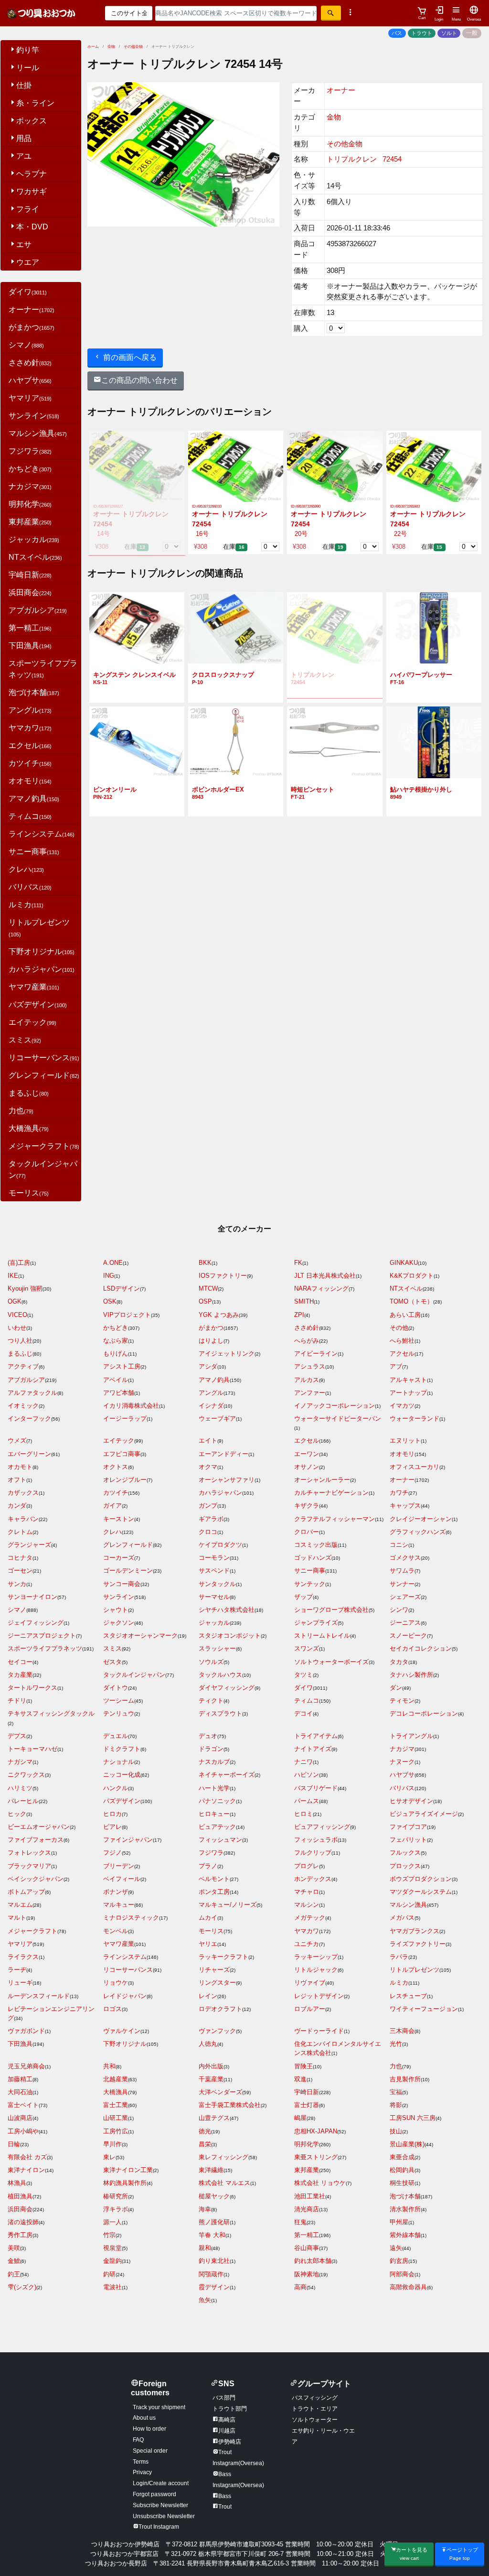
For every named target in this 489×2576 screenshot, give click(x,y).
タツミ (303, 1675)
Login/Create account (161, 2483)
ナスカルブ (214, 1762)
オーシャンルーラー (322, 1480)
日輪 (14, 2144)
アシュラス (310, 1366)
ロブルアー (310, 2009)
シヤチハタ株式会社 (227, 1610)
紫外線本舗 (405, 2235)
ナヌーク (402, 1762)
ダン (396, 1688)
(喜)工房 (19, 1263)
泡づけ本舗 (34, 692)
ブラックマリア (29, 1866)
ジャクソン (119, 1623)
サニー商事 (34, 852)
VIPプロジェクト (127, 1315)
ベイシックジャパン (36, 1879)
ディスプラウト (220, 1713)
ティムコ (30, 816)
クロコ (208, 1532)
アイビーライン (316, 1353)
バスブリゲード (316, 1788)
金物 (111, 47)
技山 (396, 2131)
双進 (300, 2079)
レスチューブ (408, 1996)
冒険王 (303, 2066)
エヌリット (405, 1440)
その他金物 (133, 47)
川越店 (227, 2431)
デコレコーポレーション (424, 1713)
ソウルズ (211, 1662)
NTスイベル (35, 557)
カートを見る (412, 2554)
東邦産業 (30, 522)
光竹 (396, 2044)
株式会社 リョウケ (320, 2183)
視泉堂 (112, 2248)
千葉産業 (211, 2079)
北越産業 (116, 2079)
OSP (205, 1301)
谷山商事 (307, 2248)
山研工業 (116, 2118)
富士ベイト (23, 2105)
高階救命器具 (408, 2287)
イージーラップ (125, 1418)
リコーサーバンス (44, 1058)
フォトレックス (29, 1853)
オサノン (307, 1467)
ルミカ (26, 905)
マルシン (307, 1905)
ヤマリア (30, 398)
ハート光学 (214, 1788)
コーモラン (214, 1558)
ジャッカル (34, 539)
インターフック (29, 1418)
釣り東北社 (214, 2261)
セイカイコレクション (421, 1648)
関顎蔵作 (211, 2274)
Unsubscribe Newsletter (164, 2516)
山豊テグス (214, 2118)
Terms (141, 2462)
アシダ (208, 1366)
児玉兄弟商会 (26, 2066)
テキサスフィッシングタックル (51, 1713)
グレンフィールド (44, 1075)
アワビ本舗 (119, 1393)
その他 (399, 1328)
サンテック (310, 1584)
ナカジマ (30, 486)
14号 (101, 534)
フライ (28, 209)
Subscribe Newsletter (160, 2505)
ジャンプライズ (316, 1623)
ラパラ (399, 1957)
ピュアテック (217, 1827)
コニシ (399, 1545)
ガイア (112, 1505)
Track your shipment (159, 2407)
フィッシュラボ (316, 1840)
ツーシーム (119, 1701)
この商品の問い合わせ (139, 380)
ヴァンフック (217, 2031)
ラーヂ (17, 1970)
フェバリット (408, 1840)
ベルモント (214, 1879)
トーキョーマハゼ (32, 1749)
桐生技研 (402, 2183)
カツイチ (30, 763)
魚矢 (205, 2300)
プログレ (307, 1866)
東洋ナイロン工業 (128, 2170)
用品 (24, 138)
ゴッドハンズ (313, 1558)
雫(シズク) (22, 2287)
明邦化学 (30, 504)
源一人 (112, 2222)
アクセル (402, 1353)
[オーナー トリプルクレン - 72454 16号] (236, 466)
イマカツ (402, 1406)
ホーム (93, 47)
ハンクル (116, 1788)
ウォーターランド (415, 1418)
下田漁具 (30, 646)
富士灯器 (307, 2105)
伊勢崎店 (230, 2442)
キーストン (119, 1519)
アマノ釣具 (34, 799)
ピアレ (112, 1827)
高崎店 (227, 2420)
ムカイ (208, 1918)
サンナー (402, 1584)
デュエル (116, 1736)
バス (397, 33)
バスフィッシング (315, 2398)
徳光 (205, 2131)
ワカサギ (32, 191)
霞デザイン (214, 2287)
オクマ (208, 1467)
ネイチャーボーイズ (227, 1775)
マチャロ (307, 1892)
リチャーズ (214, 1970)
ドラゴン (211, 1749)
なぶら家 (116, 1341)
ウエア (28, 262)
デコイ (303, 1713)
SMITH (304, 1301)
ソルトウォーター (315, 2420)
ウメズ (17, 1440)
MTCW (208, 1288)
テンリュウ (119, 1713)
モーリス (29, 1193)
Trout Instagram (159, 2527)
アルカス (307, 1380)
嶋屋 (300, 2118)
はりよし (211, 1341)
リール (28, 68)
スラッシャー (217, 1648)
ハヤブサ (30, 380)
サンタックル (217, 1584)
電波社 (112, 2287)
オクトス (116, 1467)
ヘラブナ (32, 174)
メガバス (402, 1918)
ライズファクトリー (418, 1944)
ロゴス (112, 2009)
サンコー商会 (122, 1584)
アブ (396, 1366)
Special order (150, 2451)
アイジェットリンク (227, 1353)
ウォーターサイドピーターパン (338, 1418)
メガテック (310, 1918)
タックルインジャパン (134, 1675)
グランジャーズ (29, 1545)
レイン (208, 1996)
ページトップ (462, 2554)
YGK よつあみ (219, 1315)
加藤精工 (20, 2079)
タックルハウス (220, 1675)
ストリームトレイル (322, 1636)
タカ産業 (20, 1675)
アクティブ (23, 1366)
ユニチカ (307, 1944)
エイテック (32, 1022)
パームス (307, 1801)
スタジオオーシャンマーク (140, 1636)
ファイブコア (408, 1827)
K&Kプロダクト (412, 1276)
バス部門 (224, 2398)
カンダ (17, 1505)
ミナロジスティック (131, 1918)
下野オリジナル (42, 951)
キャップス (405, 1505)
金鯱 (14, 2261)
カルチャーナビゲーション (331, 1493)
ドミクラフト (122, 1749)
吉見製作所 (405, 2079)
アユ (24, 156)
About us (144, 2418)
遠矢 (396, 2248)
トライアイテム (316, 1736)
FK (298, 1263)
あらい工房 (405, 1315)
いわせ (17, 1328)
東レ (109, 2157)
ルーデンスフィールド (39, 1996)
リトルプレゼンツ (415, 1970)
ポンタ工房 (214, 1892)
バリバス (30, 887)
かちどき (30, 469)
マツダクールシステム (421, 1892)
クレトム (20, 1532)
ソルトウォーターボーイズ (331, 1662)
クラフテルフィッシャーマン (335, 1519)
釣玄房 (399, 2261)
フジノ (112, 1853)
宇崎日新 (30, 575)
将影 (396, 2105)
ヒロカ (112, 1814)
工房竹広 (116, 2131)
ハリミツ (20, 1788)
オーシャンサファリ (227, 1480)
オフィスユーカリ (415, 1467)
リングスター (217, 1983)
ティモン (402, 1701)
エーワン (307, 1454)
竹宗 (109, 2235)
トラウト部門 (230, 2409)
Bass (225, 2496)
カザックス (23, 1493)
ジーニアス (405, 1623)
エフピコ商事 (122, 1454)
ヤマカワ (30, 728)
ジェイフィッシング (36, 1623)
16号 (200, 534)
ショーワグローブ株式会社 (331, 1610)
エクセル (30, 745)
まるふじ (29, 1093)
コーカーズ (119, 1558)
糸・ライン (35, 103)
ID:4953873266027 (108, 506)
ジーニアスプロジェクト (42, 1636)
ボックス (32, 121)
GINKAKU (404, 1263)
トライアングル (411, 1736)
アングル (30, 710)
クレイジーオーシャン (421, 1519)
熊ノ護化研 (214, 2222)
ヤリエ (208, 1944)
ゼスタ (112, 1662)
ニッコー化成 (122, 1775)
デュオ (208, 1736)
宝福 (396, 2092)
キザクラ (307, 1505)
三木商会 (402, 2031)
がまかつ (32, 327)
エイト (208, 1440)
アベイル (116, 1380)
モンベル (116, 1931)
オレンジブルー (125, 1480)
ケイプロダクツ (220, 1545)
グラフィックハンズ (418, 1532)
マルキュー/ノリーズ (228, 1905)
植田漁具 (20, 2196)
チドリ (17, 1701)
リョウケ (116, 1983)
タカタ (399, 1662)
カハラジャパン (42, 969)
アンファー (310, 1393)
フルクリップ (313, 1853)
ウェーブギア (217, 1418)
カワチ (399, 1493)
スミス (25, 1040)
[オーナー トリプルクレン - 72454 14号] (137, 466)
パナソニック (217, 1801)
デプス (17, 1736)
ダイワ (28, 292)
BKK (205, 1263)
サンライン (34, 416)
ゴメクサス (405, 1558)
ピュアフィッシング (322, 1827)
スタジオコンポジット (230, 1636)
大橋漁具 (29, 1128)
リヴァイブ (310, 1983)
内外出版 (211, 2066)
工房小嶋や (23, 2131)
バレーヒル (23, 1801)
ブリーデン (119, 1866)
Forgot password (154, 2494)
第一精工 (30, 628)
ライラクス (23, 1957)
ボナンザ (116, 1892)
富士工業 (116, 2105)
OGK (15, 1301)
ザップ (303, 1597)
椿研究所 (116, 2196)
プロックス (405, 1866)
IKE (13, 1276)
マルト (17, 1918)
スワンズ (307, 1648)
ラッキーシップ (316, 1957)
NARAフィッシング (321, 1288)
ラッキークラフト (223, 1957)
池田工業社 (310, 2196)
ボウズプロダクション (421, 1879)
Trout (225, 2507)
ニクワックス (26, 1775)
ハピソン (307, 1775)
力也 (21, 1111)
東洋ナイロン (26, 2170)
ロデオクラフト (220, 2009)
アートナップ (408, 1393)
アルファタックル (32, 1393)
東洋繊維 (211, 2170)
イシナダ (211, 1406)
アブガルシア (38, 610)
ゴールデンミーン (128, 1571)
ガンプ (208, 1505)
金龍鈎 (112, 2261)
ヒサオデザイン (411, 1801)
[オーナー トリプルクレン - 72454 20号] (335, 466)
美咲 (14, 2248)
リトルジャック (316, 1970)
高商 (300, 2287)
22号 (399, 534)
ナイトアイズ (313, 1749)
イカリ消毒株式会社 (131, 1406)
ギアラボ (211, 1519)
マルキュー (119, 1905)
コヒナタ (20, 1558)
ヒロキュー (214, 1814)
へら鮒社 (402, 1341)
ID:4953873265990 (306, 506)
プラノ (208, 1866)
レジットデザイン (319, 1996)
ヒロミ (303, 1814)
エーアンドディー (223, 1454)
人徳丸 (208, 2044)
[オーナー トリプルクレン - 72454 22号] (434, 466)
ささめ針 (30, 363)
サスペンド (214, 1571)
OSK (110, 1301)
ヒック (17, 1814)
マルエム (20, 1905)
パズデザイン (38, 1005)
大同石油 (20, 2092)
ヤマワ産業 (34, 987)
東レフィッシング (223, 2157)
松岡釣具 (402, 2170)
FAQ (138, 2440)
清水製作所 (405, 2209)
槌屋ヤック (214, 2196)
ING (109, 1276)
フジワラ (30, 451)
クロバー (307, 1532)
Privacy (142, 2472)
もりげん (116, 1353)
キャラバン (23, 1519)
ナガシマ (20, 1762)
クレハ (26, 869)
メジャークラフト (44, 1146)
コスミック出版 (316, 1545)
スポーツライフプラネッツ (45, 1648)
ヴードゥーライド (319, 2031)
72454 (392, 159)
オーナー (32, 310)
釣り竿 (28, 50)
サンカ (17, 1584)
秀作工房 (20, 2235)
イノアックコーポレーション (335, 1406)
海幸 (205, 2209)
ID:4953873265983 (405, 506)
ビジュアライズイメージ (424, 1814)
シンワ (399, 1610)
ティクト (211, 1701)
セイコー (20, 1662)
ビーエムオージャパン (39, 1827)
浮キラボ (116, 2209)
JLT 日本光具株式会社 (325, 1276)
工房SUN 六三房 (413, 2118)
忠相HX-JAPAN (316, 2131)
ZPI (299, 1315)
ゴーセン (20, 1571)
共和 (109, 2066)
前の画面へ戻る (129, 357)
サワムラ (402, 1571)
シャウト (116, 1610)
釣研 (109, 2274)
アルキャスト (408, 1380)
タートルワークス (32, 1688)
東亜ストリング (316, 2157)
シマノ (26, 345)
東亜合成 (402, 2157)
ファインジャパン (128, 1840)
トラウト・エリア (315, 2409)
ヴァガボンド (26, 2031)
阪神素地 (307, 2274)
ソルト (449, 33)
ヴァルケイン (122, 2031)
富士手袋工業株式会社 (230, 2105)
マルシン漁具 (38, 433)
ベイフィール (122, 1879)
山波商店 (20, 2118)
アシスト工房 (122, 1366)
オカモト (20, 1467)
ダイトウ (116, 1688)
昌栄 (205, 2144)
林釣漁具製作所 (125, 2183)
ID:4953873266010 (207, 506)
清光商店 (307, 2209)
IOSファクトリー (223, 1276)
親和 (205, 2248)
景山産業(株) (407, 2144)
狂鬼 (300, 2222)
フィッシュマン (220, 1840)
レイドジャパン (125, 1996)
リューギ (20, 1983)
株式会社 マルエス (224, 2183)
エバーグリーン (29, 1454)
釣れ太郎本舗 (313, 2261)
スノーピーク (408, 1636)
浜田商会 (30, 592)
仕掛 (24, 85)
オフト (17, 1480)
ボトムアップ (26, 1892)
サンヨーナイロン (32, 1597)
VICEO (17, 1315)
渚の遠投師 (23, 2222)
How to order (149, 2429)
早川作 (112, 2144)
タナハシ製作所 (411, 1675)
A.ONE (113, 1263)
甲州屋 (399, 2222)
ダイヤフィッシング (227, 1688)
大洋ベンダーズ (220, 2092)
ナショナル (119, 1762)
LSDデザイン (122, 1288)
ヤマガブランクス (415, 1931)
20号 (299, 534)
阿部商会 (402, 2274)
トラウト (422, 33)
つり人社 (20, 1341)
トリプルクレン (352, 159)
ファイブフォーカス (36, 1840)
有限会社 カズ (27, 2157)
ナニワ (303, 1762)
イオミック (23, 1406)
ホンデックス (313, 1879)
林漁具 (17, 2183)
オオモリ (30, 781)
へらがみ (307, 1341)
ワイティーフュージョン (424, 2009)
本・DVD (32, 227)
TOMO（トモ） (411, 1301)
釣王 (14, 2274)
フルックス (405, 1853)
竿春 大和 (212, 2235)
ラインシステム (42, 834)
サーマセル (214, 1597)
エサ (24, 245)
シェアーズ (405, 1597)
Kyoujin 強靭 (25, 1288)
